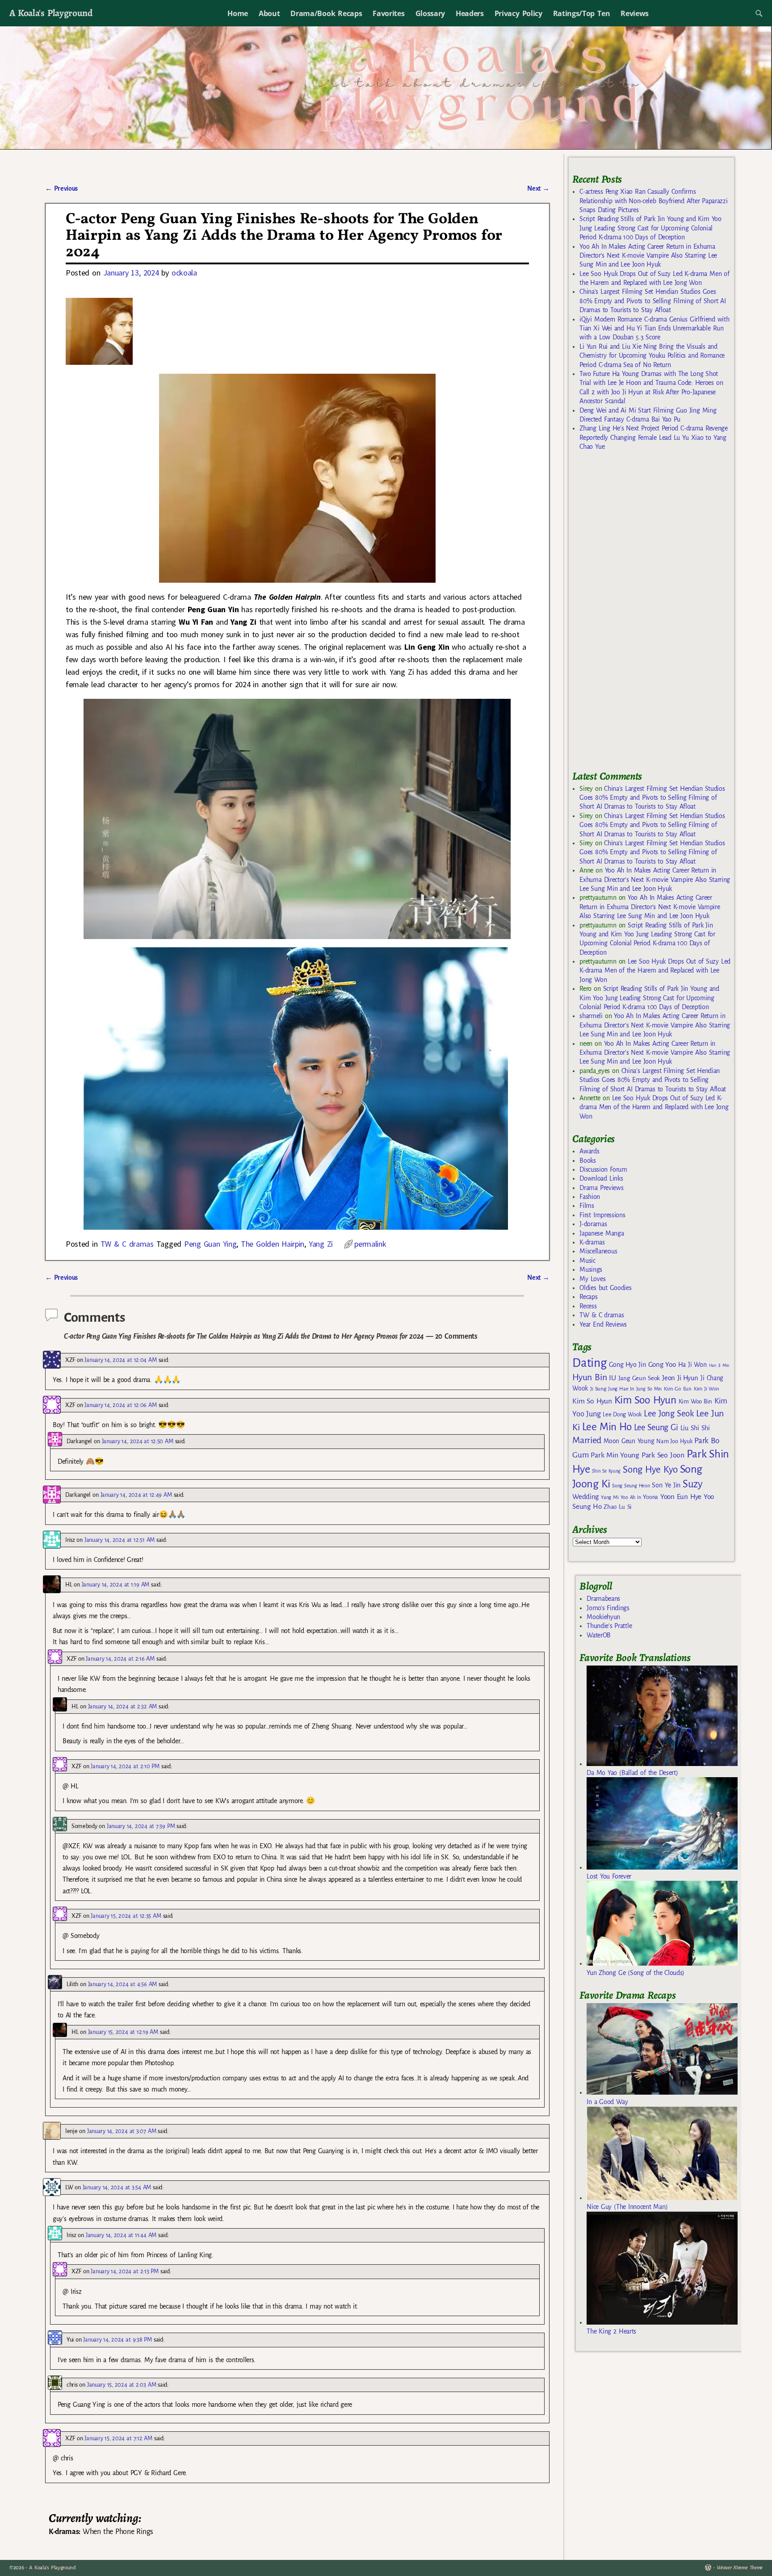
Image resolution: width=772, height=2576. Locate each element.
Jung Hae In (621, 1389)
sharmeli (591, 1016)
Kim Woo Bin (695, 1401)
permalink (370, 1244)
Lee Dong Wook (622, 1415)
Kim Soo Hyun (645, 1400)
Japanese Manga (602, 1233)
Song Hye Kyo (650, 1470)
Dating (589, 1363)
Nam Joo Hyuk (674, 1441)
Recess (588, 1306)
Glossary (430, 13)
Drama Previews (601, 1188)
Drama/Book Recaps (326, 13)
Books (587, 1161)
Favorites (388, 13)
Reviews (635, 13)
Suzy (693, 1484)
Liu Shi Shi (695, 1428)
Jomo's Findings (608, 1608)
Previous (61, 188)
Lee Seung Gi (656, 1428)
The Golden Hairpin (273, 1244)
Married (587, 1440)
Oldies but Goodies (605, 1288)
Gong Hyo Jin (627, 1365)
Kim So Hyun (592, 1401)
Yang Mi (610, 1497)
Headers (470, 13)
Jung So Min (649, 1389)
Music (587, 1261)
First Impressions (602, 1215)
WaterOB (599, 1635)
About (269, 13)
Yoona (650, 1497)
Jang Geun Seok (639, 1378)
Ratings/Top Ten (582, 13)
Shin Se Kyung (606, 1471)
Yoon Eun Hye (681, 1497)
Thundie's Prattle (609, 1626)
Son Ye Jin (666, 1485)
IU (612, 1378)
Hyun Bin (589, 1377)
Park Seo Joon (663, 1455)
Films (587, 1206)
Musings (591, 1269)
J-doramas (593, 1224)
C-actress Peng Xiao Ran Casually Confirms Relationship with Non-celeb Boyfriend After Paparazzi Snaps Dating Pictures (653, 201)
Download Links (601, 1178)
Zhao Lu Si (618, 1507)
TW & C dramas (127, 1244)
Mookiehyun (603, 1617)
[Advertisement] (639, 614)
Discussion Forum (603, 1169)
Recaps (588, 1297)
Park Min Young (615, 1455)
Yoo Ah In (631, 1497)
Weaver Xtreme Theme (740, 2568)
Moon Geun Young (629, 1441)
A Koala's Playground (51, 13)
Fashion (590, 1197)
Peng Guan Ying (210, 1244)
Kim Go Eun (678, 1389)
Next (538, 188)
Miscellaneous (598, 1251)
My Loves (592, 1279)
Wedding (585, 1497)
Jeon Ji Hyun (680, 1378)
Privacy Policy (518, 13)
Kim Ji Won (707, 1389)
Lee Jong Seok (669, 1413)
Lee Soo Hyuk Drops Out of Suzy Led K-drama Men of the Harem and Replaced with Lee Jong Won (655, 971)
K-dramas (592, 1242)
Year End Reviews (603, 1324)
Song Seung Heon (631, 1486)
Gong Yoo (662, 1364)
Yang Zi (321, 1244)
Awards (589, 1151)
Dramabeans (603, 1599)
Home (238, 13)
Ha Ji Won (692, 1365)
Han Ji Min (720, 1365)
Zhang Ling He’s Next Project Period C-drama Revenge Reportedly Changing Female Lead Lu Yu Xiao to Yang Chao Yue (653, 437)
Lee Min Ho (607, 1427)
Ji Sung (598, 1389)
